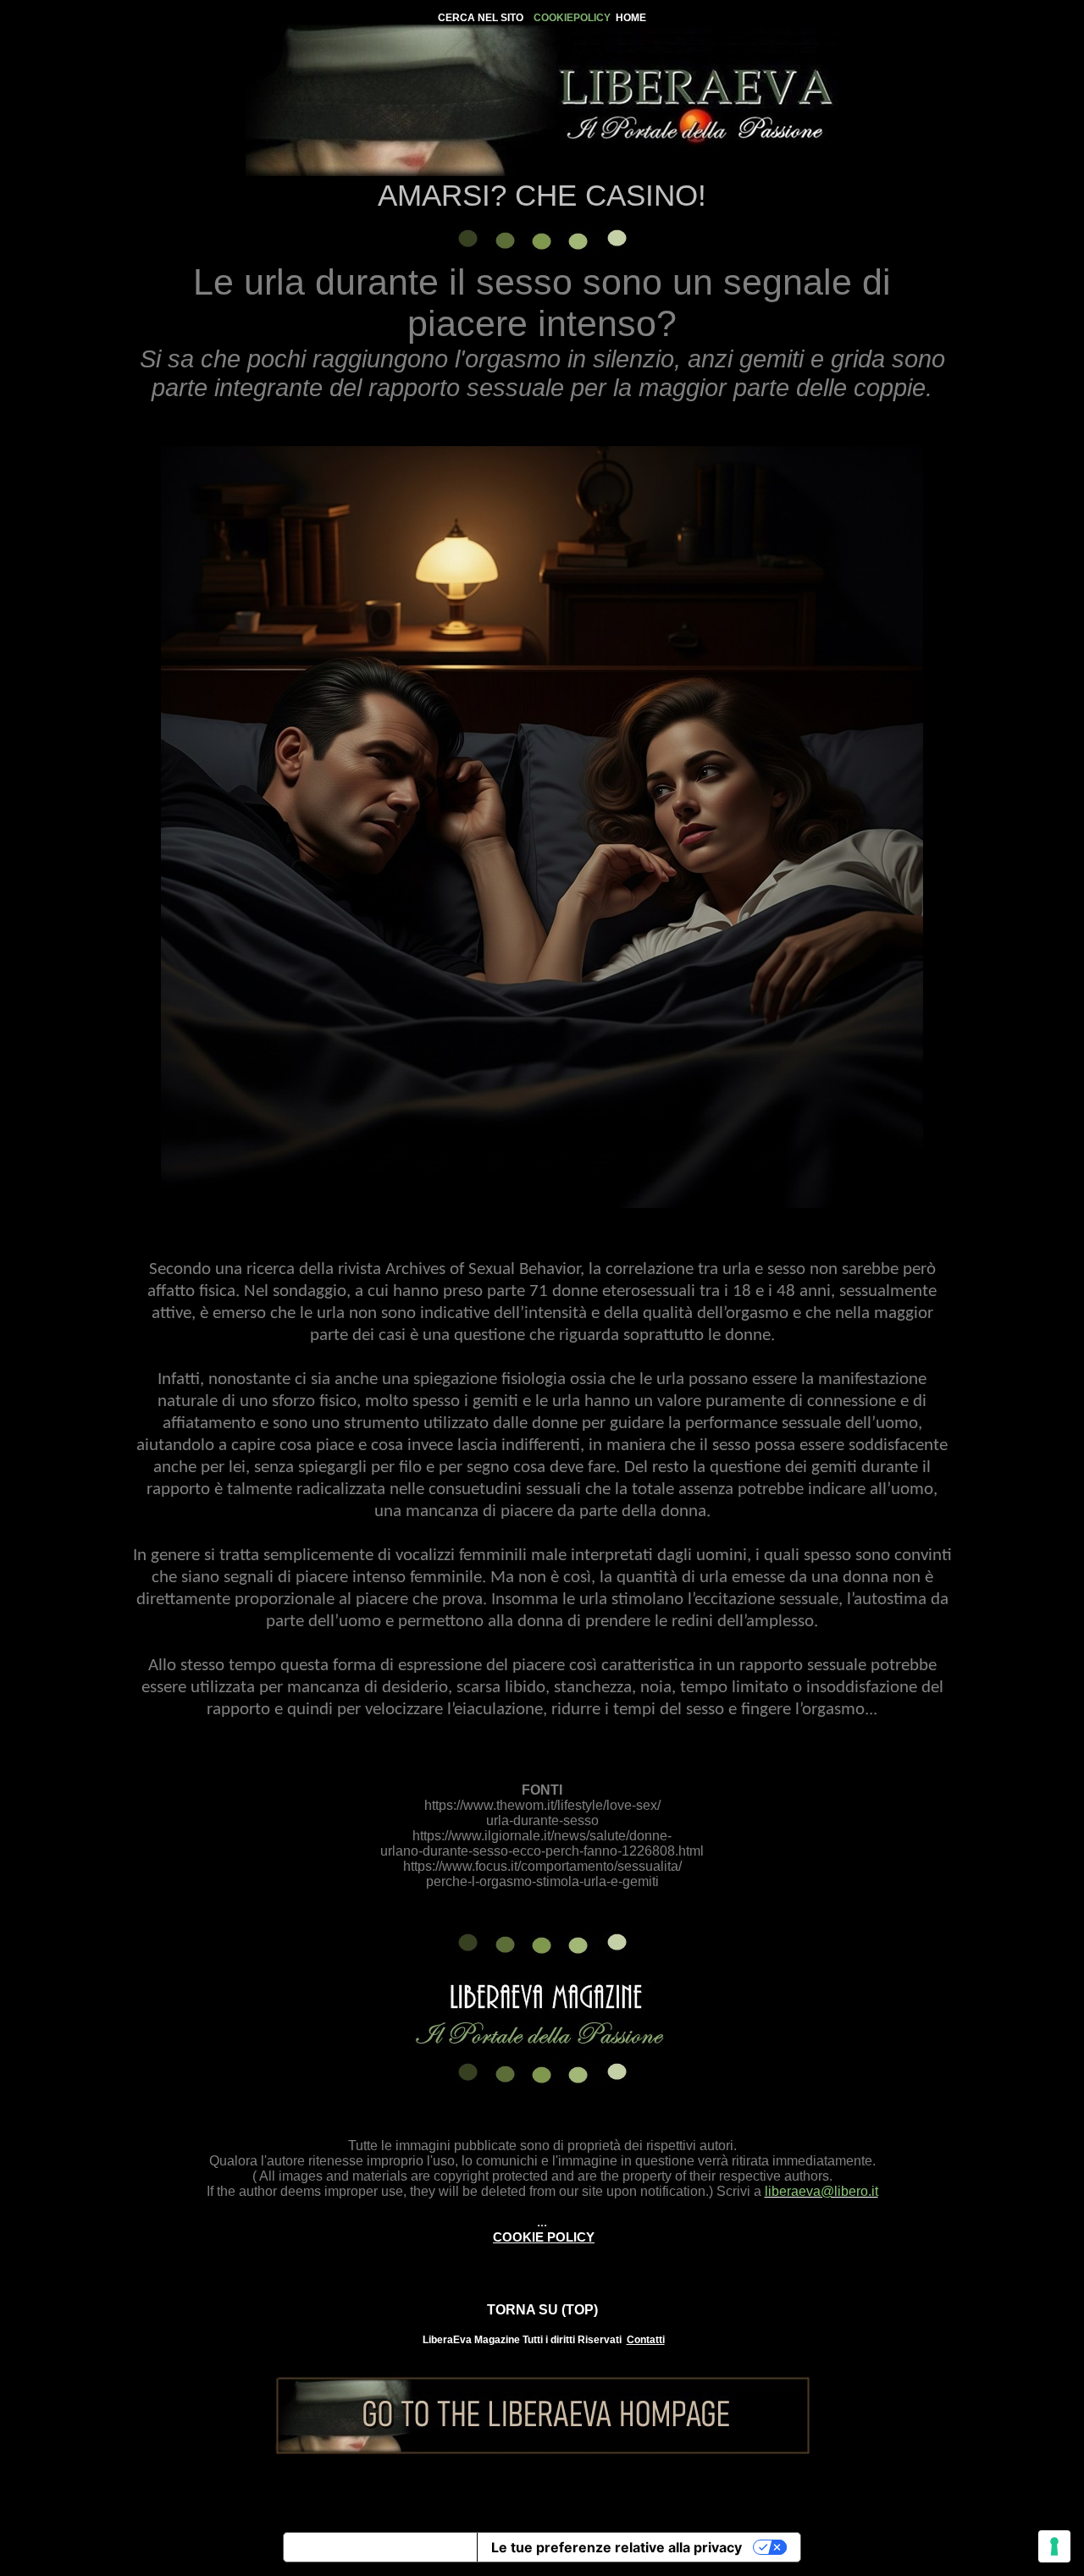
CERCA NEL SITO (481, 18)
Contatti (646, 2340)
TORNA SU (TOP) (542, 2310)
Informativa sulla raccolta (380, 2547)
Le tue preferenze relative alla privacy (617, 2547)
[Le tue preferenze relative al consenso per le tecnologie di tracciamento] (1054, 2546)
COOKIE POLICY (544, 2237)
